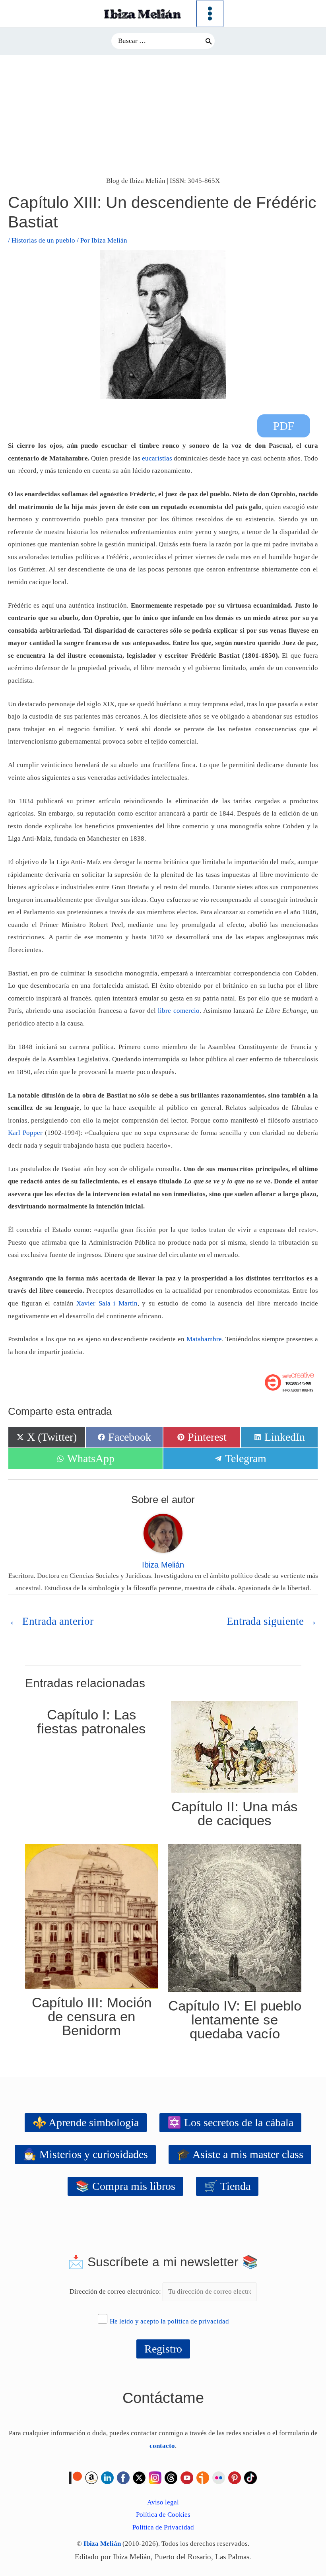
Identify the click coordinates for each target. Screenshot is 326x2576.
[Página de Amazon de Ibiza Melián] (91, 2477)
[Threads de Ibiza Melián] (171, 2477)
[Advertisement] (163, 115)
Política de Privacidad (163, 2527)
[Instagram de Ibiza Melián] (155, 2477)
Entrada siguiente (272, 1621)
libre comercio (179, 1011)
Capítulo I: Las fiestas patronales (91, 1721)
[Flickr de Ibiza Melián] (219, 2477)
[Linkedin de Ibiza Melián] (107, 2477)
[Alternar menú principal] (210, 14)
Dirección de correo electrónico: (116, 2291)
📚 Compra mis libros (125, 2186)
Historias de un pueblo (43, 240)
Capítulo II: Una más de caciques (235, 1813)
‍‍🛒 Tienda (227, 2186)
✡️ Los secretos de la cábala (230, 2122)
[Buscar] (209, 41)
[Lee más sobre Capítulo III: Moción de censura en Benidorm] (92, 1916)
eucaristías (157, 458)
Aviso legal (163, 2502)
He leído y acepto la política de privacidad (169, 2321)
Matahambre (204, 1339)
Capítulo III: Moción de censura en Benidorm (92, 2016)
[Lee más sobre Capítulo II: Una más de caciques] (235, 1746)
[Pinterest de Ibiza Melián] (235, 2477)
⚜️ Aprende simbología (86, 2122)
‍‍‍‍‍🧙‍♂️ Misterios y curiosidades (85, 2154)
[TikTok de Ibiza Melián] (250, 2477)
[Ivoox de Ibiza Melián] (203, 2477)
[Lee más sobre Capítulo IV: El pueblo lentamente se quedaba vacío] (235, 1917)
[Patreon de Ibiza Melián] (76, 2477)
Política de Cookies (163, 2515)
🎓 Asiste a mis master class (240, 2154)
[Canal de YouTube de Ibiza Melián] (187, 2477)
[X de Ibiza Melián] (139, 2477)
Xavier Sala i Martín (107, 1303)
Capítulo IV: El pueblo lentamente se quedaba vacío (235, 2019)
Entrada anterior (51, 1621)
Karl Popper (25, 1133)
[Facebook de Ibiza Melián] (123, 2477)
